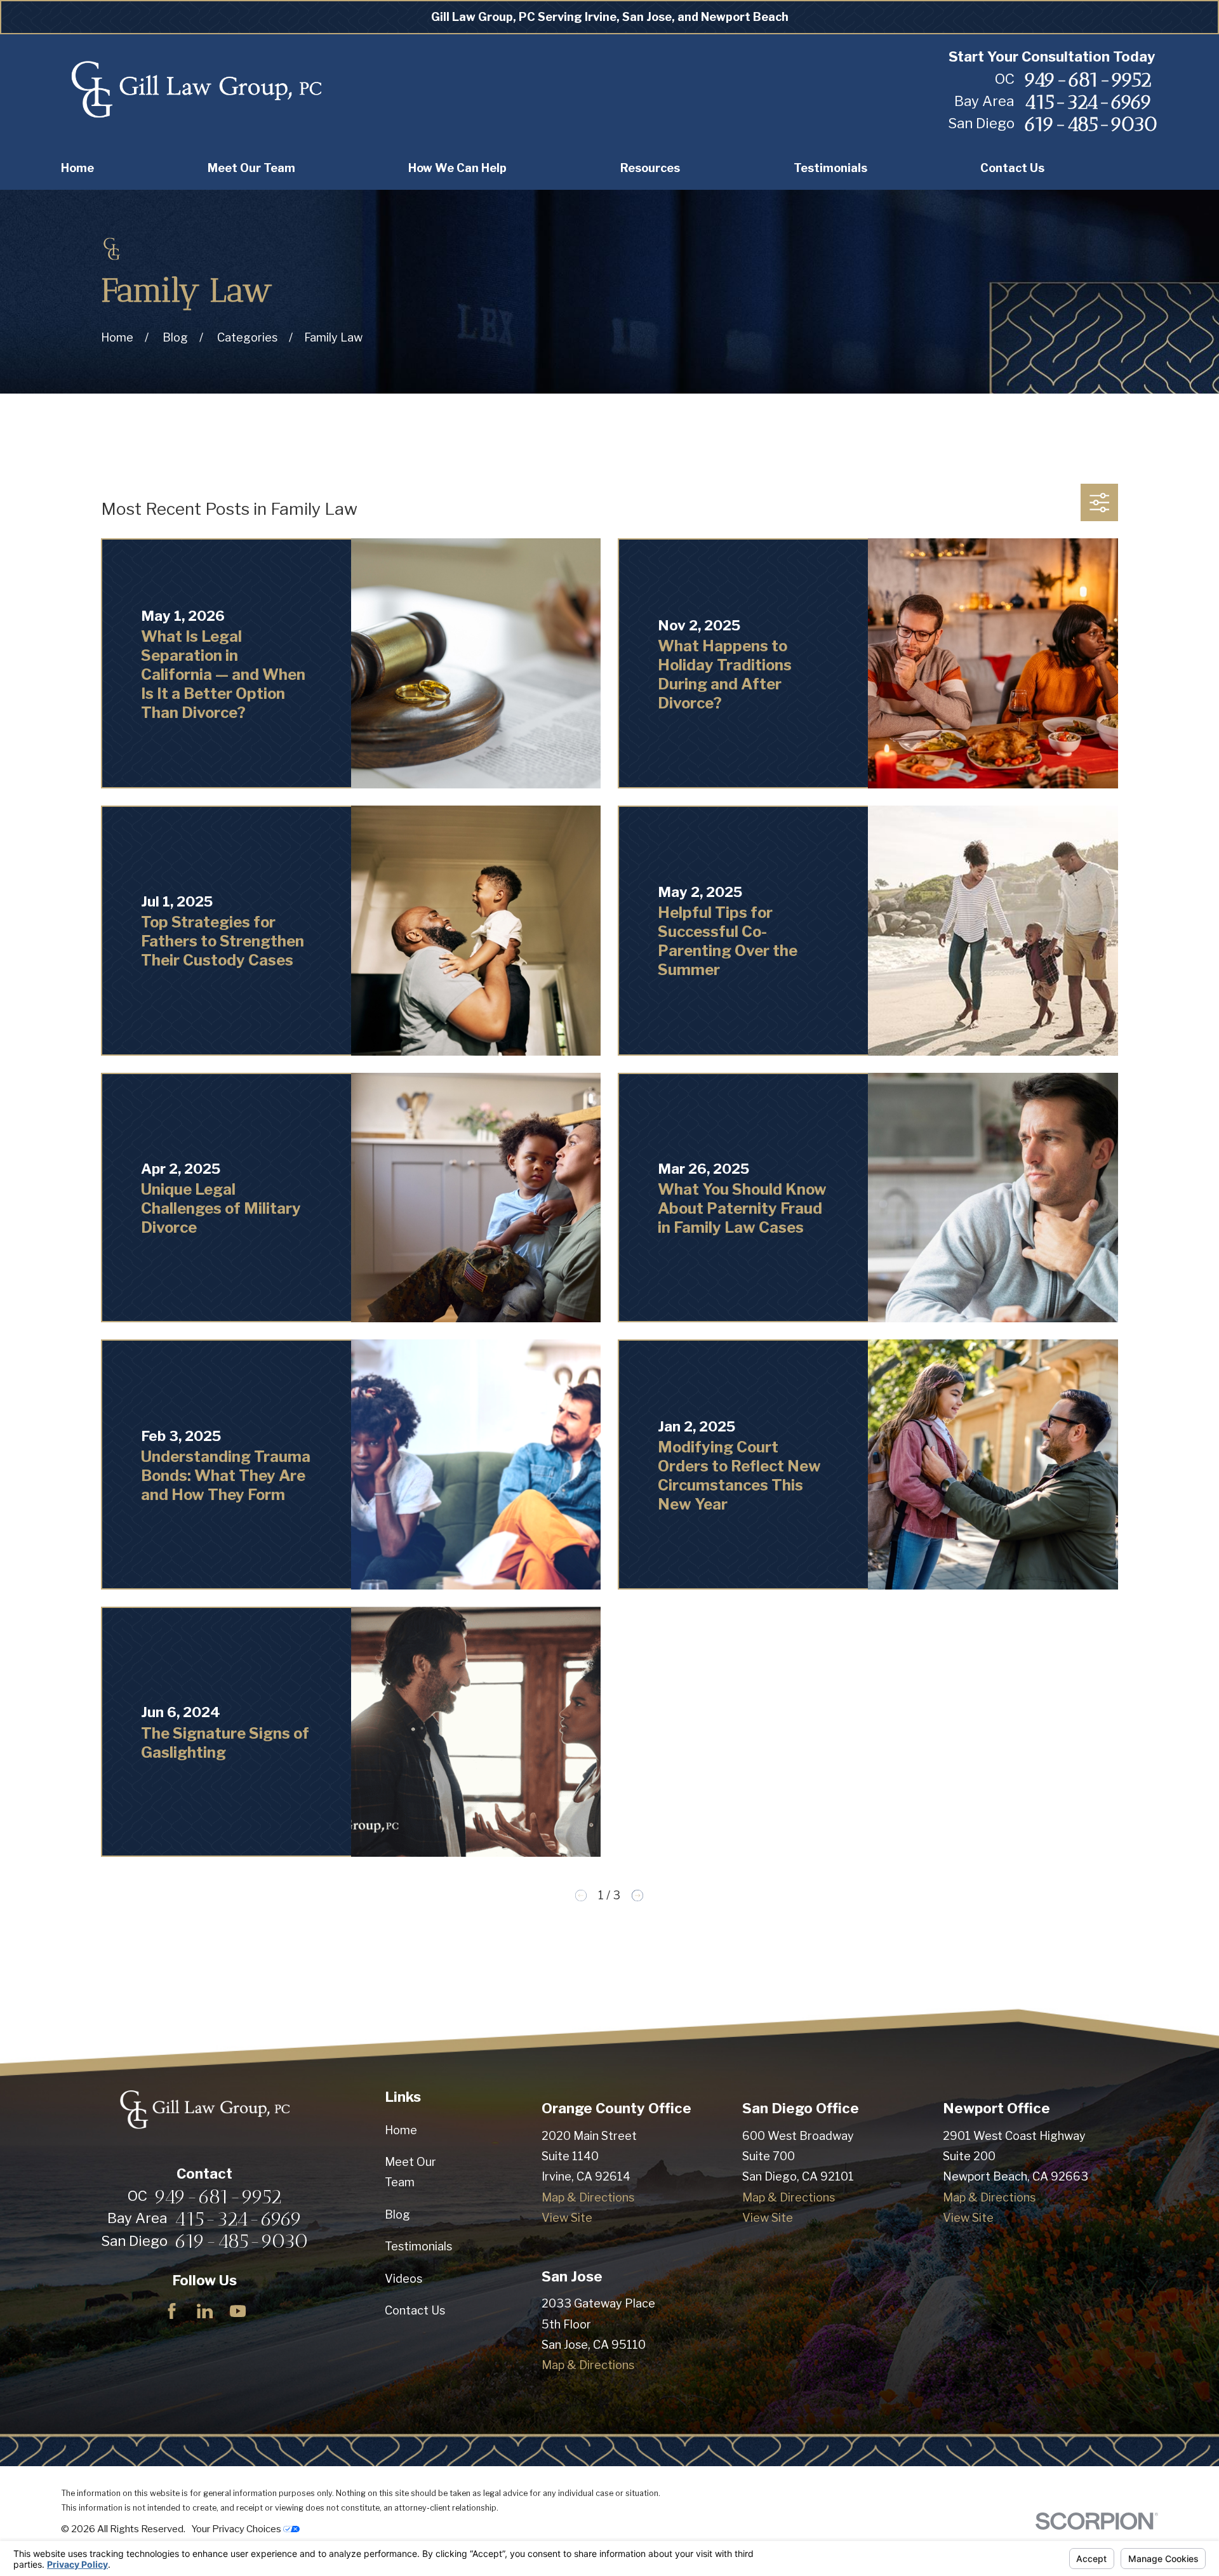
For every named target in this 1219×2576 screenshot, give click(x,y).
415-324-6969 (1088, 102)
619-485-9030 (1091, 124)
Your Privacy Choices (237, 2529)
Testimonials (418, 2246)
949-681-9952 (1088, 79)
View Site (567, 2218)
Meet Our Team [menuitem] (251, 168)
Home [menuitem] (77, 168)
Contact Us (415, 2310)
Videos (403, 2279)
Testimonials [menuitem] (830, 168)
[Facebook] (172, 2311)
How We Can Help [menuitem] (457, 168)
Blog (397, 2214)
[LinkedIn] (205, 2311)
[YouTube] (238, 2311)
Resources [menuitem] (650, 168)
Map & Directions (588, 2197)
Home (401, 2130)
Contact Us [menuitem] (1012, 168)
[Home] (196, 90)
